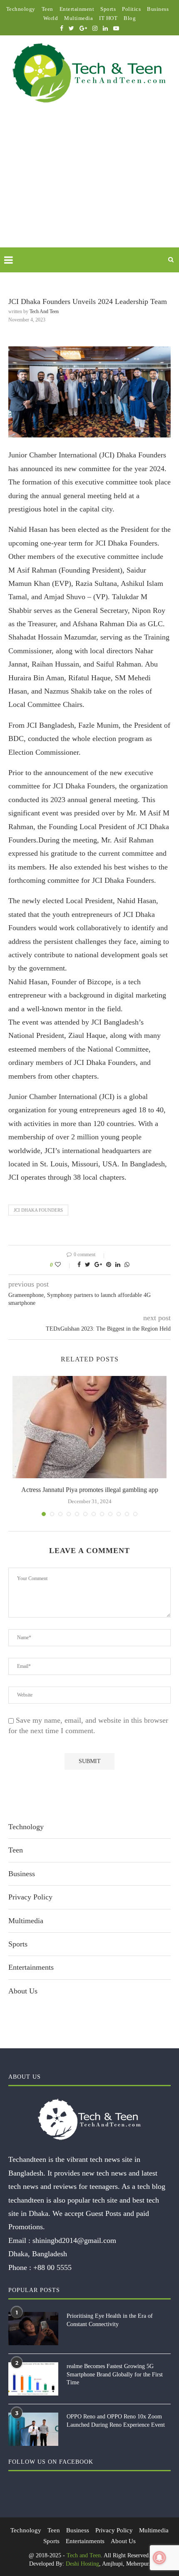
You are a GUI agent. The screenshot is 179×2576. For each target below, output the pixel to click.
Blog (130, 18)
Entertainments (31, 1967)
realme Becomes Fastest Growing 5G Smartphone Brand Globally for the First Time (115, 2374)
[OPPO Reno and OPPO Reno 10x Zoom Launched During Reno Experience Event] (33, 2429)
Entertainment (77, 9)
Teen (47, 9)
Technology (21, 9)
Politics (131, 9)
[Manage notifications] (159, 2558)
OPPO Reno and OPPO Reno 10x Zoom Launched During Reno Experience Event (116, 2421)
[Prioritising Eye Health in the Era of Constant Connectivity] (33, 2329)
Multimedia (78, 18)
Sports (108, 9)
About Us (23, 1991)
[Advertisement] (89, 185)
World (51, 18)
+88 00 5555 (52, 2267)
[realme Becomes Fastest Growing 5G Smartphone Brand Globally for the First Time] (33, 2379)
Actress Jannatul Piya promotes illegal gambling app (90, 1490)
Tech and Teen (44, 311)
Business (158, 9)
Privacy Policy (30, 1897)
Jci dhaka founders (38, 1210)
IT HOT (108, 18)
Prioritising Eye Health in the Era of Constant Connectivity (110, 2320)
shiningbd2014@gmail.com (74, 2240)
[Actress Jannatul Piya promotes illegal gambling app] (89, 1427)
